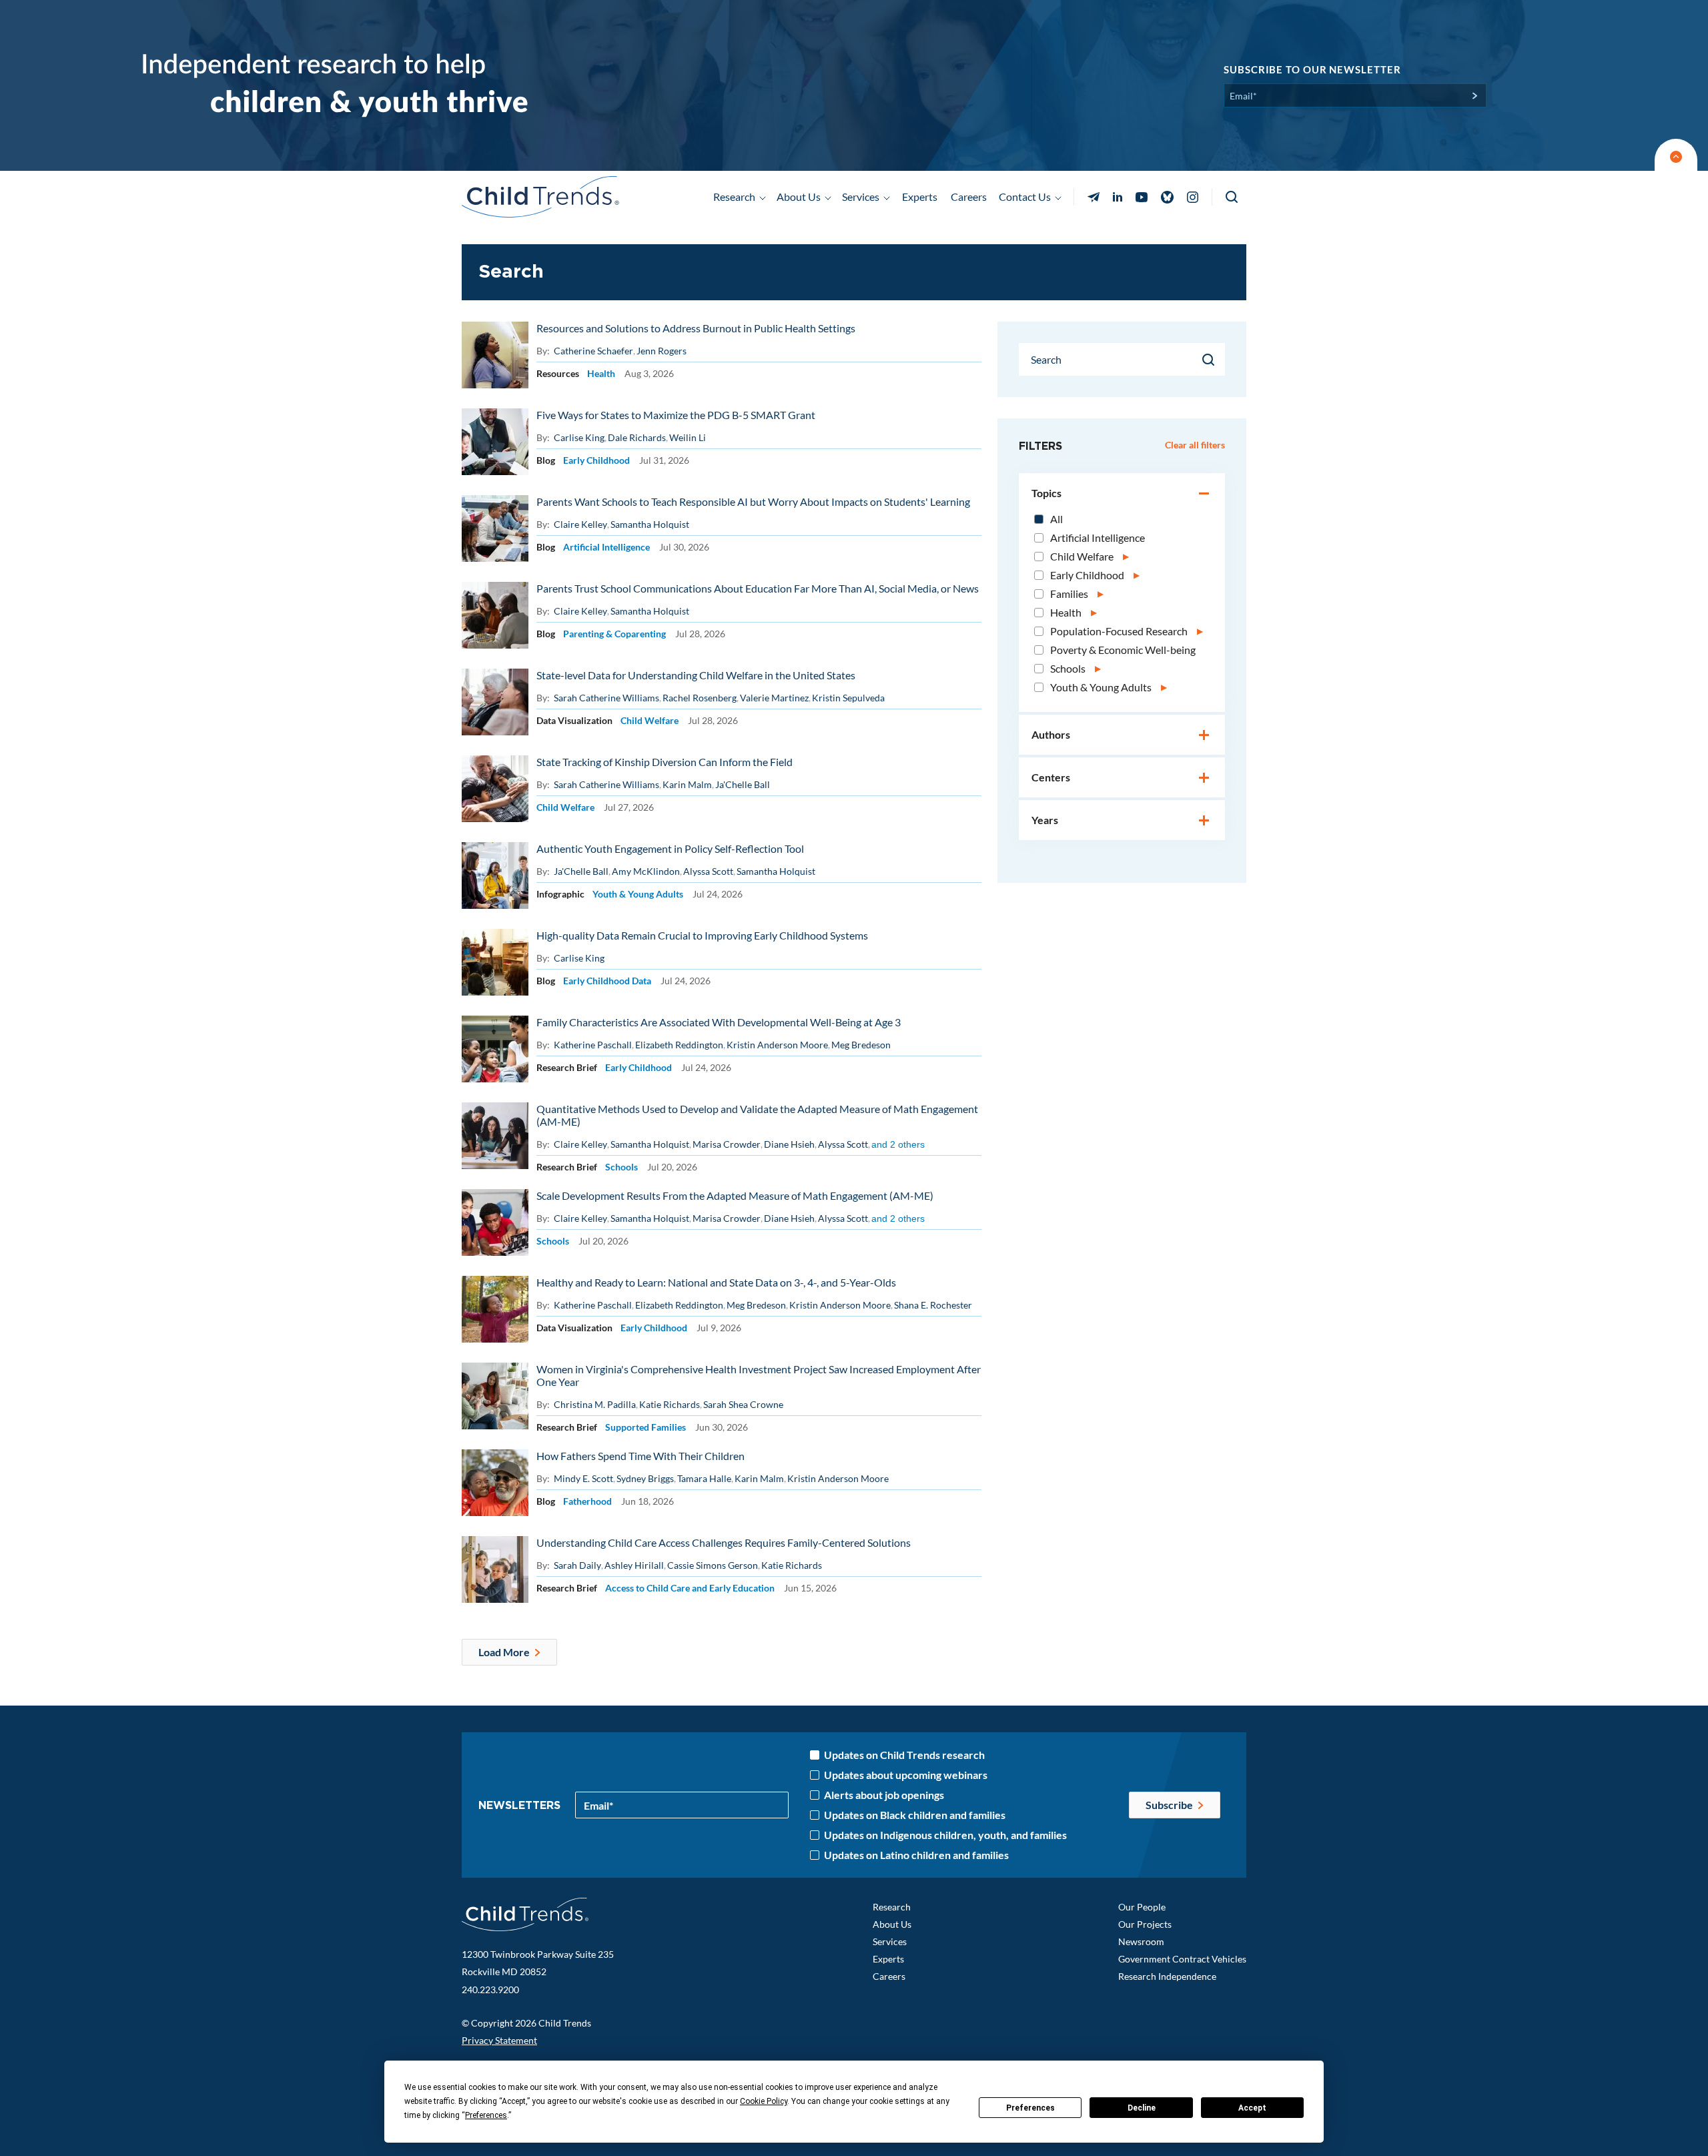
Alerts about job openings (884, 1795)
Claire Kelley (580, 524)
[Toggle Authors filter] (1204, 736)
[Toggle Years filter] (1204, 821)
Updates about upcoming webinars (906, 1775)
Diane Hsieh (789, 1144)
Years (1045, 820)
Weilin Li (688, 437)
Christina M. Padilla (595, 1404)
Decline (1142, 2108)
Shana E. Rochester (933, 1305)
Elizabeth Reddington (679, 1045)
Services (890, 1941)
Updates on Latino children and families (916, 1855)
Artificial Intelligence (606, 547)
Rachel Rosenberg (700, 698)
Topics (1046, 493)
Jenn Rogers (662, 351)
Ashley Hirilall (634, 1565)
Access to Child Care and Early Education (690, 1588)
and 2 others (898, 1144)
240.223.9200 (490, 1990)
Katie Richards (670, 1404)
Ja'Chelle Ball (743, 784)
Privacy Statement (499, 2040)
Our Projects (1145, 1924)
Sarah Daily (577, 1565)
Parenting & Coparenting (614, 634)
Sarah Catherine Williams (606, 698)
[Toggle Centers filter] (1204, 779)
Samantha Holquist (650, 524)
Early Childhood (596, 460)
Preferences (1030, 2108)
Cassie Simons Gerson (713, 1565)
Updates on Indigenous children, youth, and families (945, 1835)
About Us (892, 1924)
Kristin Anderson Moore (777, 1045)
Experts (920, 197)
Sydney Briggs (645, 1478)
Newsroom (1141, 1941)
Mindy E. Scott (583, 1478)
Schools (621, 1167)
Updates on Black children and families (915, 1815)
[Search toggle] (1233, 197)
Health (601, 373)
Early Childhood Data (607, 981)
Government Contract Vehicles (1182, 1959)
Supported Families (646, 1427)
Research (892, 1907)
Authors (1051, 734)
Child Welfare (650, 720)
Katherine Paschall (593, 1045)
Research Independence (1167, 1976)
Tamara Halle (704, 1478)
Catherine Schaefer (593, 351)
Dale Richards (637, 437)
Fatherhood (587, 1501)
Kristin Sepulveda (848, 698)
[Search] (1209, 360)
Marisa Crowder (727, 1144)
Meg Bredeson (861, 1045)
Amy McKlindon (646, 871)
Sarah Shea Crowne (743, 1404)
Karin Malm (687, 784)
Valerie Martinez (774, 698)
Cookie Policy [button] (764, 2101)
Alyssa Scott (708, 871)
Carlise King (579, 437)
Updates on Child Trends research (904, 1755)
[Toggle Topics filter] (1204, 494)
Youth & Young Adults (638, 894)
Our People (1142, 1907)
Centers (1051, 777)
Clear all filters (1195, 445)
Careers (969, 197)
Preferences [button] (486, 2115)
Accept (1252, 2108)
